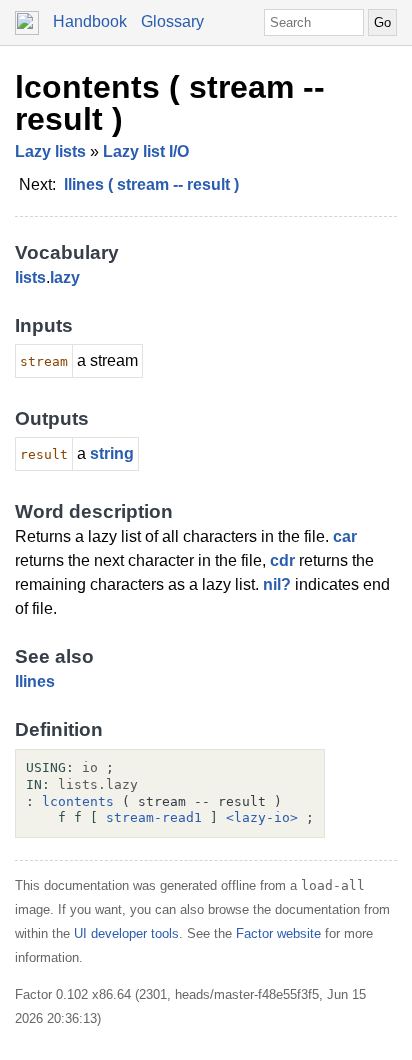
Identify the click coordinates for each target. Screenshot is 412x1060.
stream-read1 (154, 817)
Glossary (172, 21)
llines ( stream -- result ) (151, 184)
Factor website (278, 933)
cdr (282, 560)
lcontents (78, 801)
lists (30, 277)
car (345, 536)
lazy (65, 277)
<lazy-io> (262, 817)
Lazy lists (50, 151)
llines (35, 681)
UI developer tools (126, 933)
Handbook (90, 21)
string (112, 453)
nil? (277, 584)
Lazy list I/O (146, 151)
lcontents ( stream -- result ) (170, 103)
